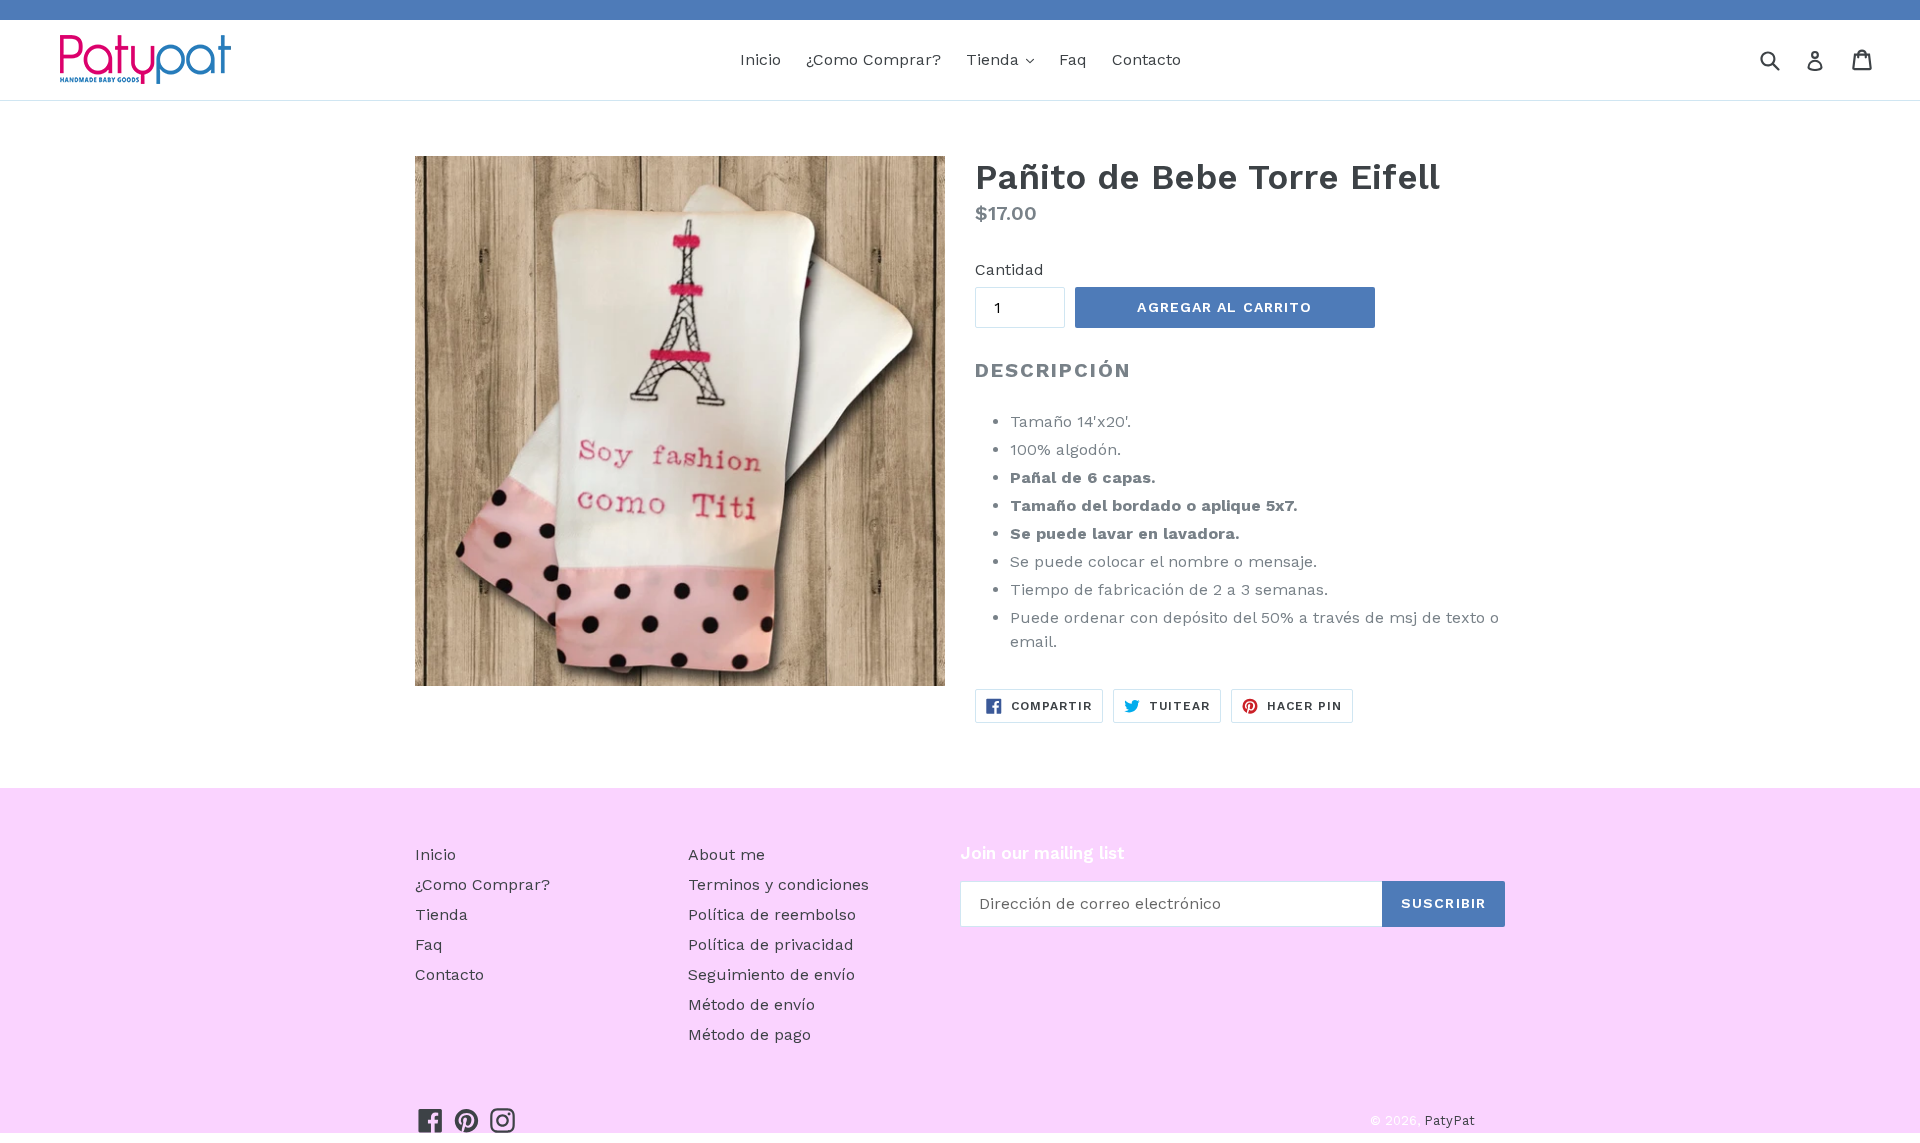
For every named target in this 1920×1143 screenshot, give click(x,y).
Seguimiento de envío (771, 974)
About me (726, 854)
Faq (1073, 59)
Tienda (1005, 59)
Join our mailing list (1042, 853)
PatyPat (1449, 1120)
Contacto (1146, 59)
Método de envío (751, 1004)
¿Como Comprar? (873, 59)
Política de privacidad (771, 944)
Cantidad (1009, 269)
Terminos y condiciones (778, 884)
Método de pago (749, 1034)
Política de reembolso (772, 914)
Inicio (760, 59)
